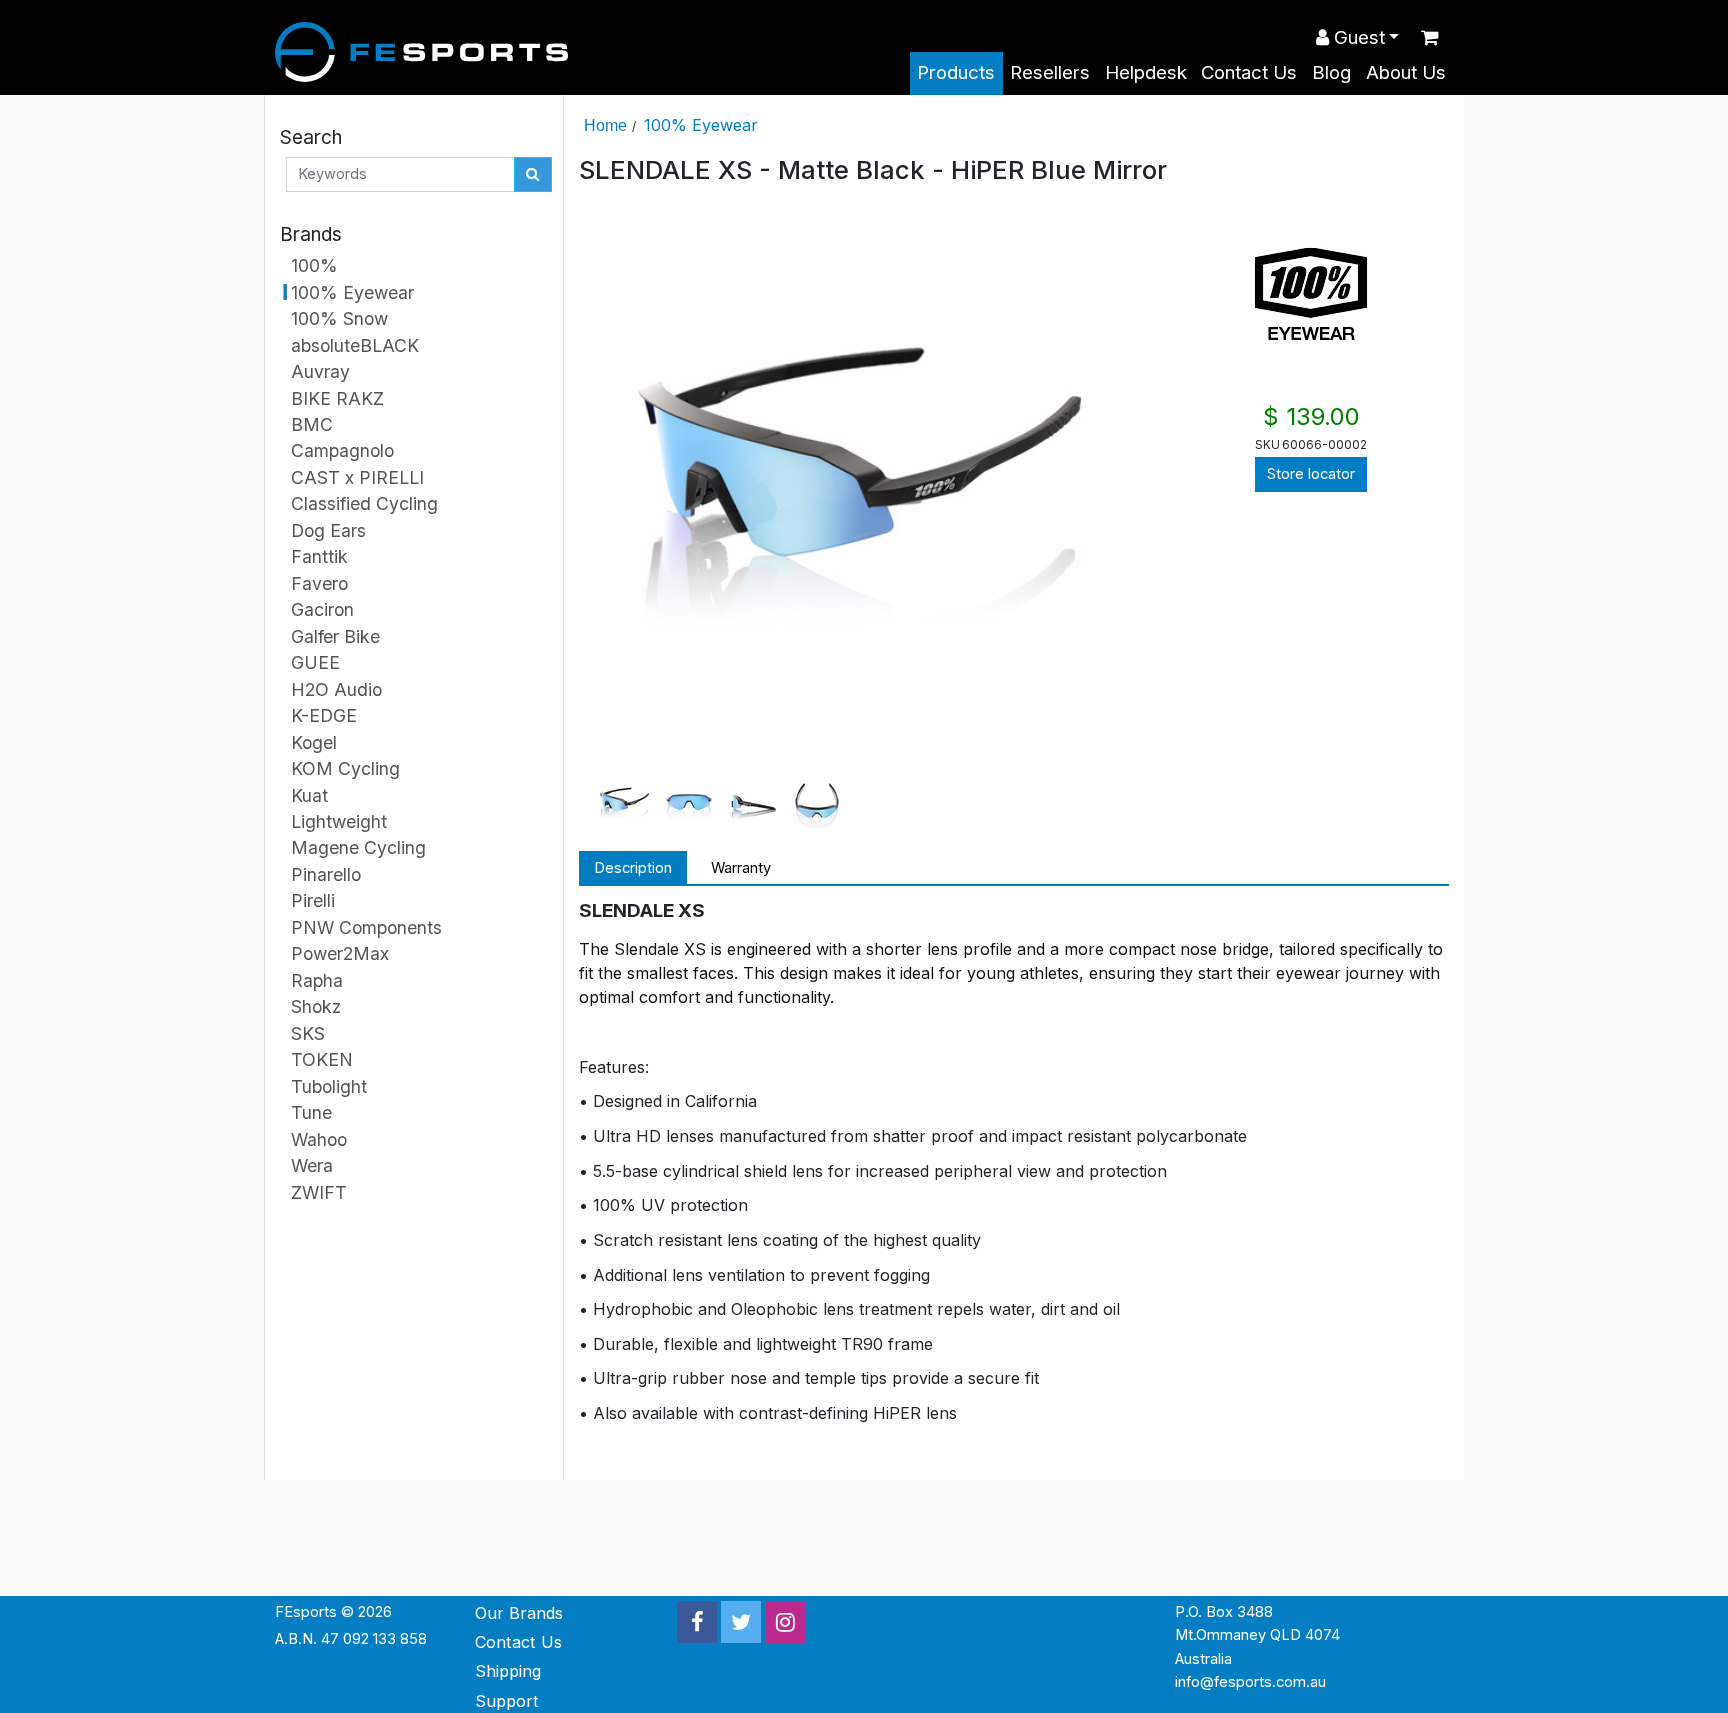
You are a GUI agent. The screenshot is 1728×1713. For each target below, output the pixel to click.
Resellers (1050, 72)
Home (605, 125)
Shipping (508, 1671)
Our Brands (519, 1613)
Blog (1331, 72)
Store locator (1311, 474)
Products (956, 72)
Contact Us (1249, 72)
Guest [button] (1357, 37)
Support (507, 1701)
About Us (1406, 72)
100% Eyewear (701, 125)
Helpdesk (1146, 72)
